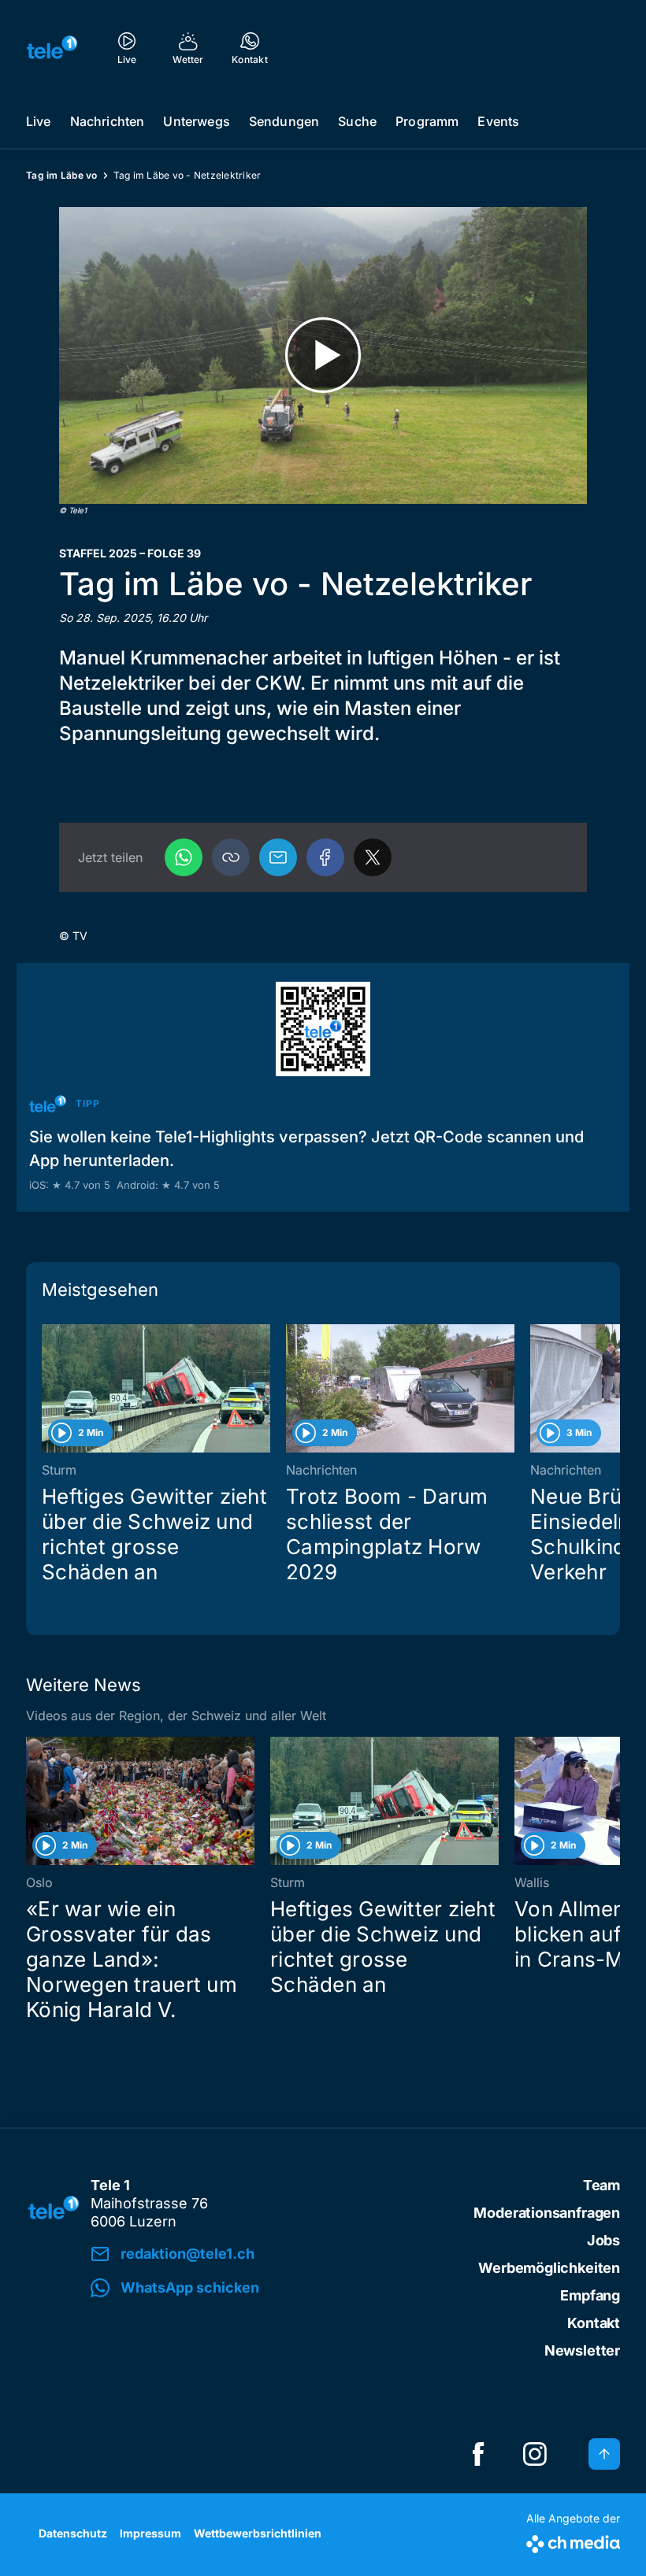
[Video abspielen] (323, 355)
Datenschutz (73, 2533)
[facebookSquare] (478, 2454)
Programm (427, 121)
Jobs (603, 2240)
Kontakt (594, 2323)
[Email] (278, 857)
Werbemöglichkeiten (549, 2268)
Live (39, 121)
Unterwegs (196, 121)
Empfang (590, 2295)
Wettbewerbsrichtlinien (258, 2533)
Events (498, 121)
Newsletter (582, 2350)
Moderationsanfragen (547, 2213)
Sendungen (284, 121)
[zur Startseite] (52, 47)
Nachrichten (108, 121)
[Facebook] (325, 857)
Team (601, 2185)
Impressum (150, 2533)
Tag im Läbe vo (62, 175)
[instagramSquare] (535, 2454)
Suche (357, 121)
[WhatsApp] (184, 857)
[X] (373, 857)
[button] (231, 857)
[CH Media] (573, 2541)
